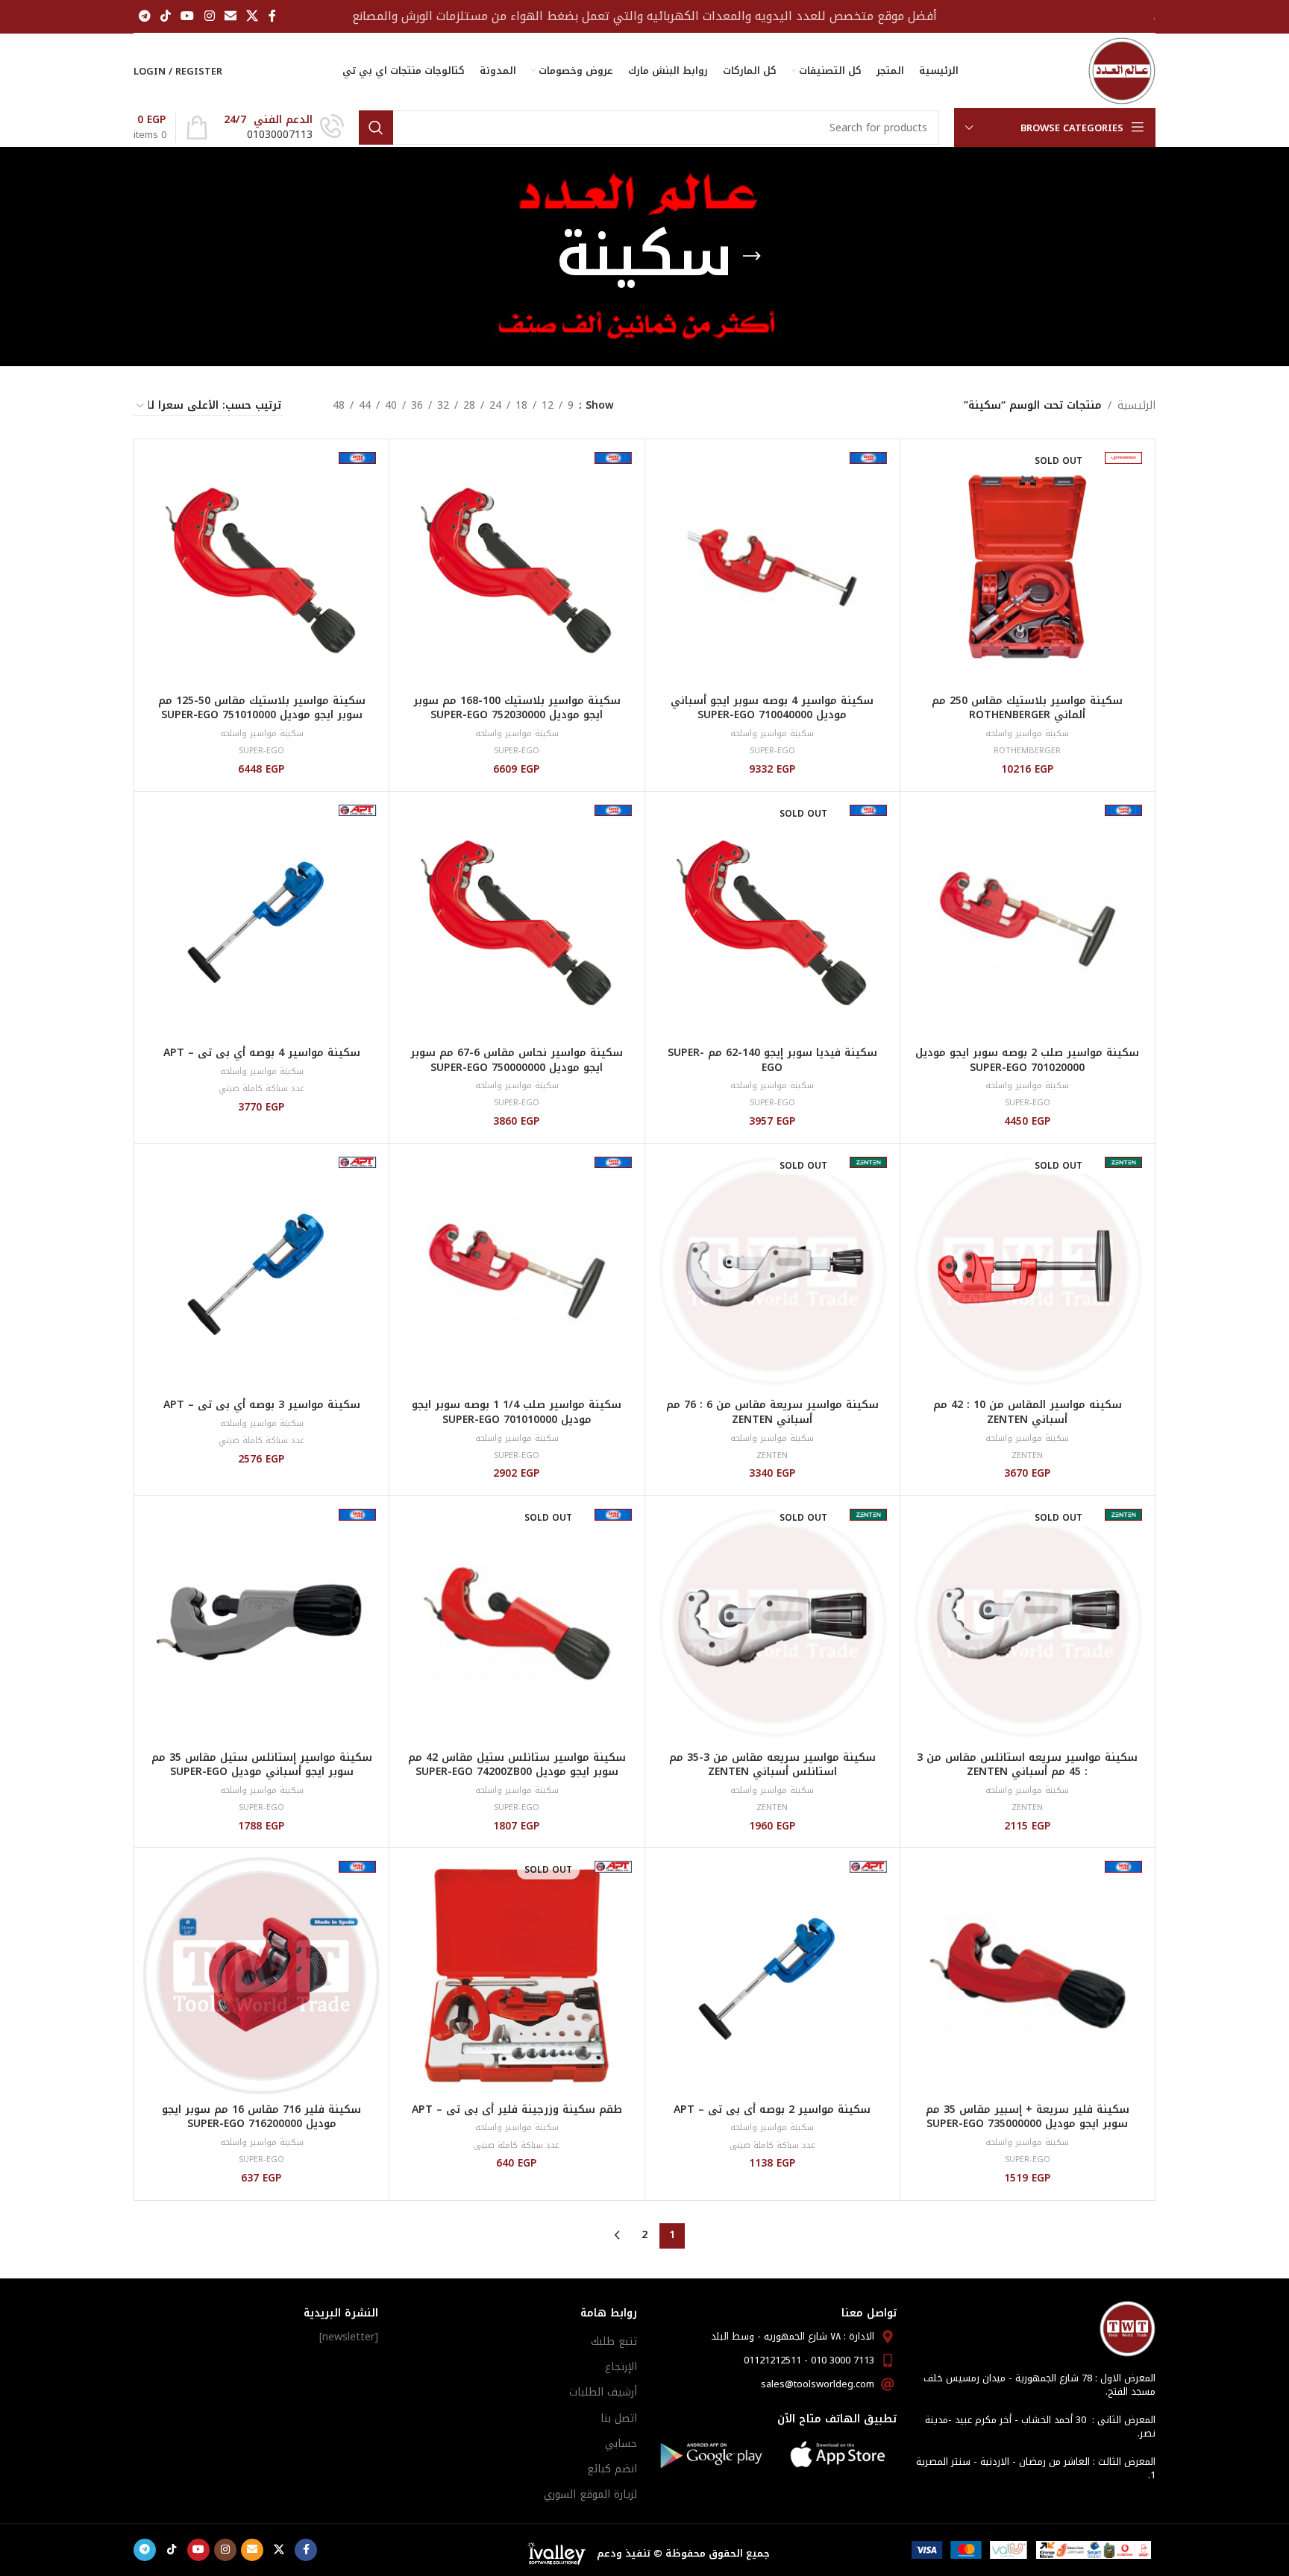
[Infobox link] (284, 128)
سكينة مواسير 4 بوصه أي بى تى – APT (262, 1053)
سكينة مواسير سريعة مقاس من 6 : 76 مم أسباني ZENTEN (772, 1412)
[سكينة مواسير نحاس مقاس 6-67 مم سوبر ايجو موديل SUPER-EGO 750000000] (517, 919)
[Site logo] (1122, 70)
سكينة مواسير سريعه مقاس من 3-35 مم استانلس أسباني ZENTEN (772, 1765)
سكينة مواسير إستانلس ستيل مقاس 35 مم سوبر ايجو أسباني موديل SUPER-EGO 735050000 (262, 1772)
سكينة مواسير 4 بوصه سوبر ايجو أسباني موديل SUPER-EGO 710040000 (772, 708)
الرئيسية (1136, 406)
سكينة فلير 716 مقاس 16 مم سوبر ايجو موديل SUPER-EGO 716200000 (261, 2117)
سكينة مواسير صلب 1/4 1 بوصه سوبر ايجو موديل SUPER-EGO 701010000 (517, 1412)
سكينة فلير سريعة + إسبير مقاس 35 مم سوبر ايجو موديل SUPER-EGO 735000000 (1028, 2117)
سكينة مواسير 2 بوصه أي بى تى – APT (772, 2110)
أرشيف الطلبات (603, 2392)
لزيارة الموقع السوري (590, 2494)
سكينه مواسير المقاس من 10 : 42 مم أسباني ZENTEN (1028, 1412)
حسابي (621, 2444)
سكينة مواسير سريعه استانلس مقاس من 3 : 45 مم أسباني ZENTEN (1027, 1765)
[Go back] (752, 257)
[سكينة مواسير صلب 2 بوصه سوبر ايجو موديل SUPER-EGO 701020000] (1028, 919)
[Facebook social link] (272, 16)
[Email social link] (230, 16)
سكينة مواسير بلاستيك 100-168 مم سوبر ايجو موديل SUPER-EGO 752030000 (517, 708)
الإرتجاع (621, 2367)
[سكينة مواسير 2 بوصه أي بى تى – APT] (772, 1975)
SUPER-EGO (772, 751)
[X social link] (253, 16)
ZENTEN (1027, 1455)
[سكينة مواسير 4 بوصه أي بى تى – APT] (261, 919)
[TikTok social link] (165, 16)
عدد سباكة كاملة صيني (261, 1088)
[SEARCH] (376, 128)
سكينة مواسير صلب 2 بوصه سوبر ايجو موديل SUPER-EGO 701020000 (1027, 1060)
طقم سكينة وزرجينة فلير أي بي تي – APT (517, 2110)
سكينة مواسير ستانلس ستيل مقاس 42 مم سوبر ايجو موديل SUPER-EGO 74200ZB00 (517, 1765)
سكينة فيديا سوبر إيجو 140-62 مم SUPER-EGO (772, 1060)
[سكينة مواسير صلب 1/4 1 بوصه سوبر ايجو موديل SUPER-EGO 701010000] (517, 1271)
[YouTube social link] (188, 16)
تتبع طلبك (614, 2341)
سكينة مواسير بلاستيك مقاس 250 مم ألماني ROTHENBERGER (1027, 708)
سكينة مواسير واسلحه (1027, 733)
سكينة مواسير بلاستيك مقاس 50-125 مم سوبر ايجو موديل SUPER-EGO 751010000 (262, 708)
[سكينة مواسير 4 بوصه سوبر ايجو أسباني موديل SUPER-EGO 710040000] (772, 566)
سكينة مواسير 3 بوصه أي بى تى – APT (262, 1405)
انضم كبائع (612, 2469)
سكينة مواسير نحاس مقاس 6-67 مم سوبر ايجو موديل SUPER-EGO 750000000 (517, 1060)
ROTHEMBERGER (1027, 751)
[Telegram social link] (144, 16)
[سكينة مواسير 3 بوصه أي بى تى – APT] (261, 1271)
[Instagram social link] (209, 16)
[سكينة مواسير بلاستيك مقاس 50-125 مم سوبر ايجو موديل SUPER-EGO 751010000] (261, 566)
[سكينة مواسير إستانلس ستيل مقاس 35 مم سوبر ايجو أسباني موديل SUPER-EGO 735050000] (261, 1623)
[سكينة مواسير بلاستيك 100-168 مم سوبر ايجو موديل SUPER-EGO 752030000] (517, 566)
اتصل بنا (619, 2418)
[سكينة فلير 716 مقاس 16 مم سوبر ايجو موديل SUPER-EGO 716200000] (261, 1975)
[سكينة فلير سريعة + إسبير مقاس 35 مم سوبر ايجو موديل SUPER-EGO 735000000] (1028, 1975)
